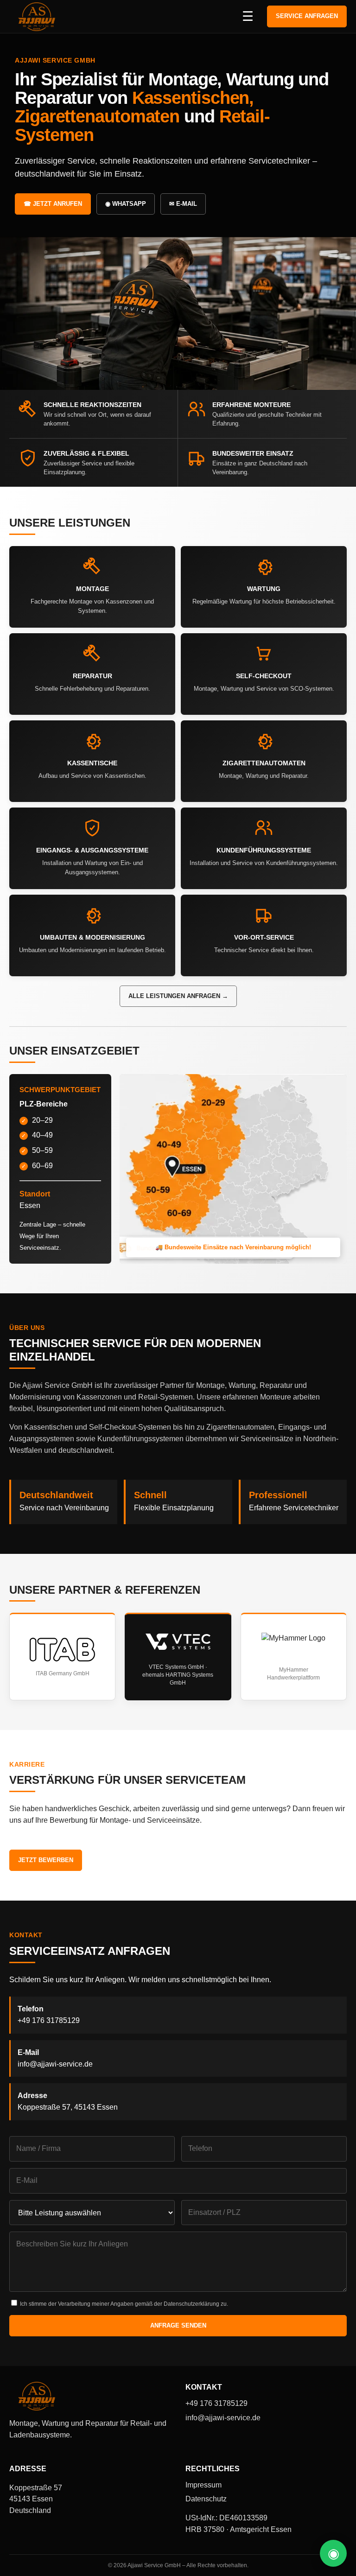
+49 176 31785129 (49, 2020)
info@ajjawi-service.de (55, 2064)
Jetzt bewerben (46, 1860)
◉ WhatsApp (126, 204)
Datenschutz (206, 2499)
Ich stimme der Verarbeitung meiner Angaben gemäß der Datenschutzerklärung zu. (123, 2304)
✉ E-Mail (183, 204)
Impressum (203, 2485)
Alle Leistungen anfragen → (178, 996)
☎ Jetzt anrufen (53, 204)
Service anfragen (307, 16)
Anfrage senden (178, 2325)
